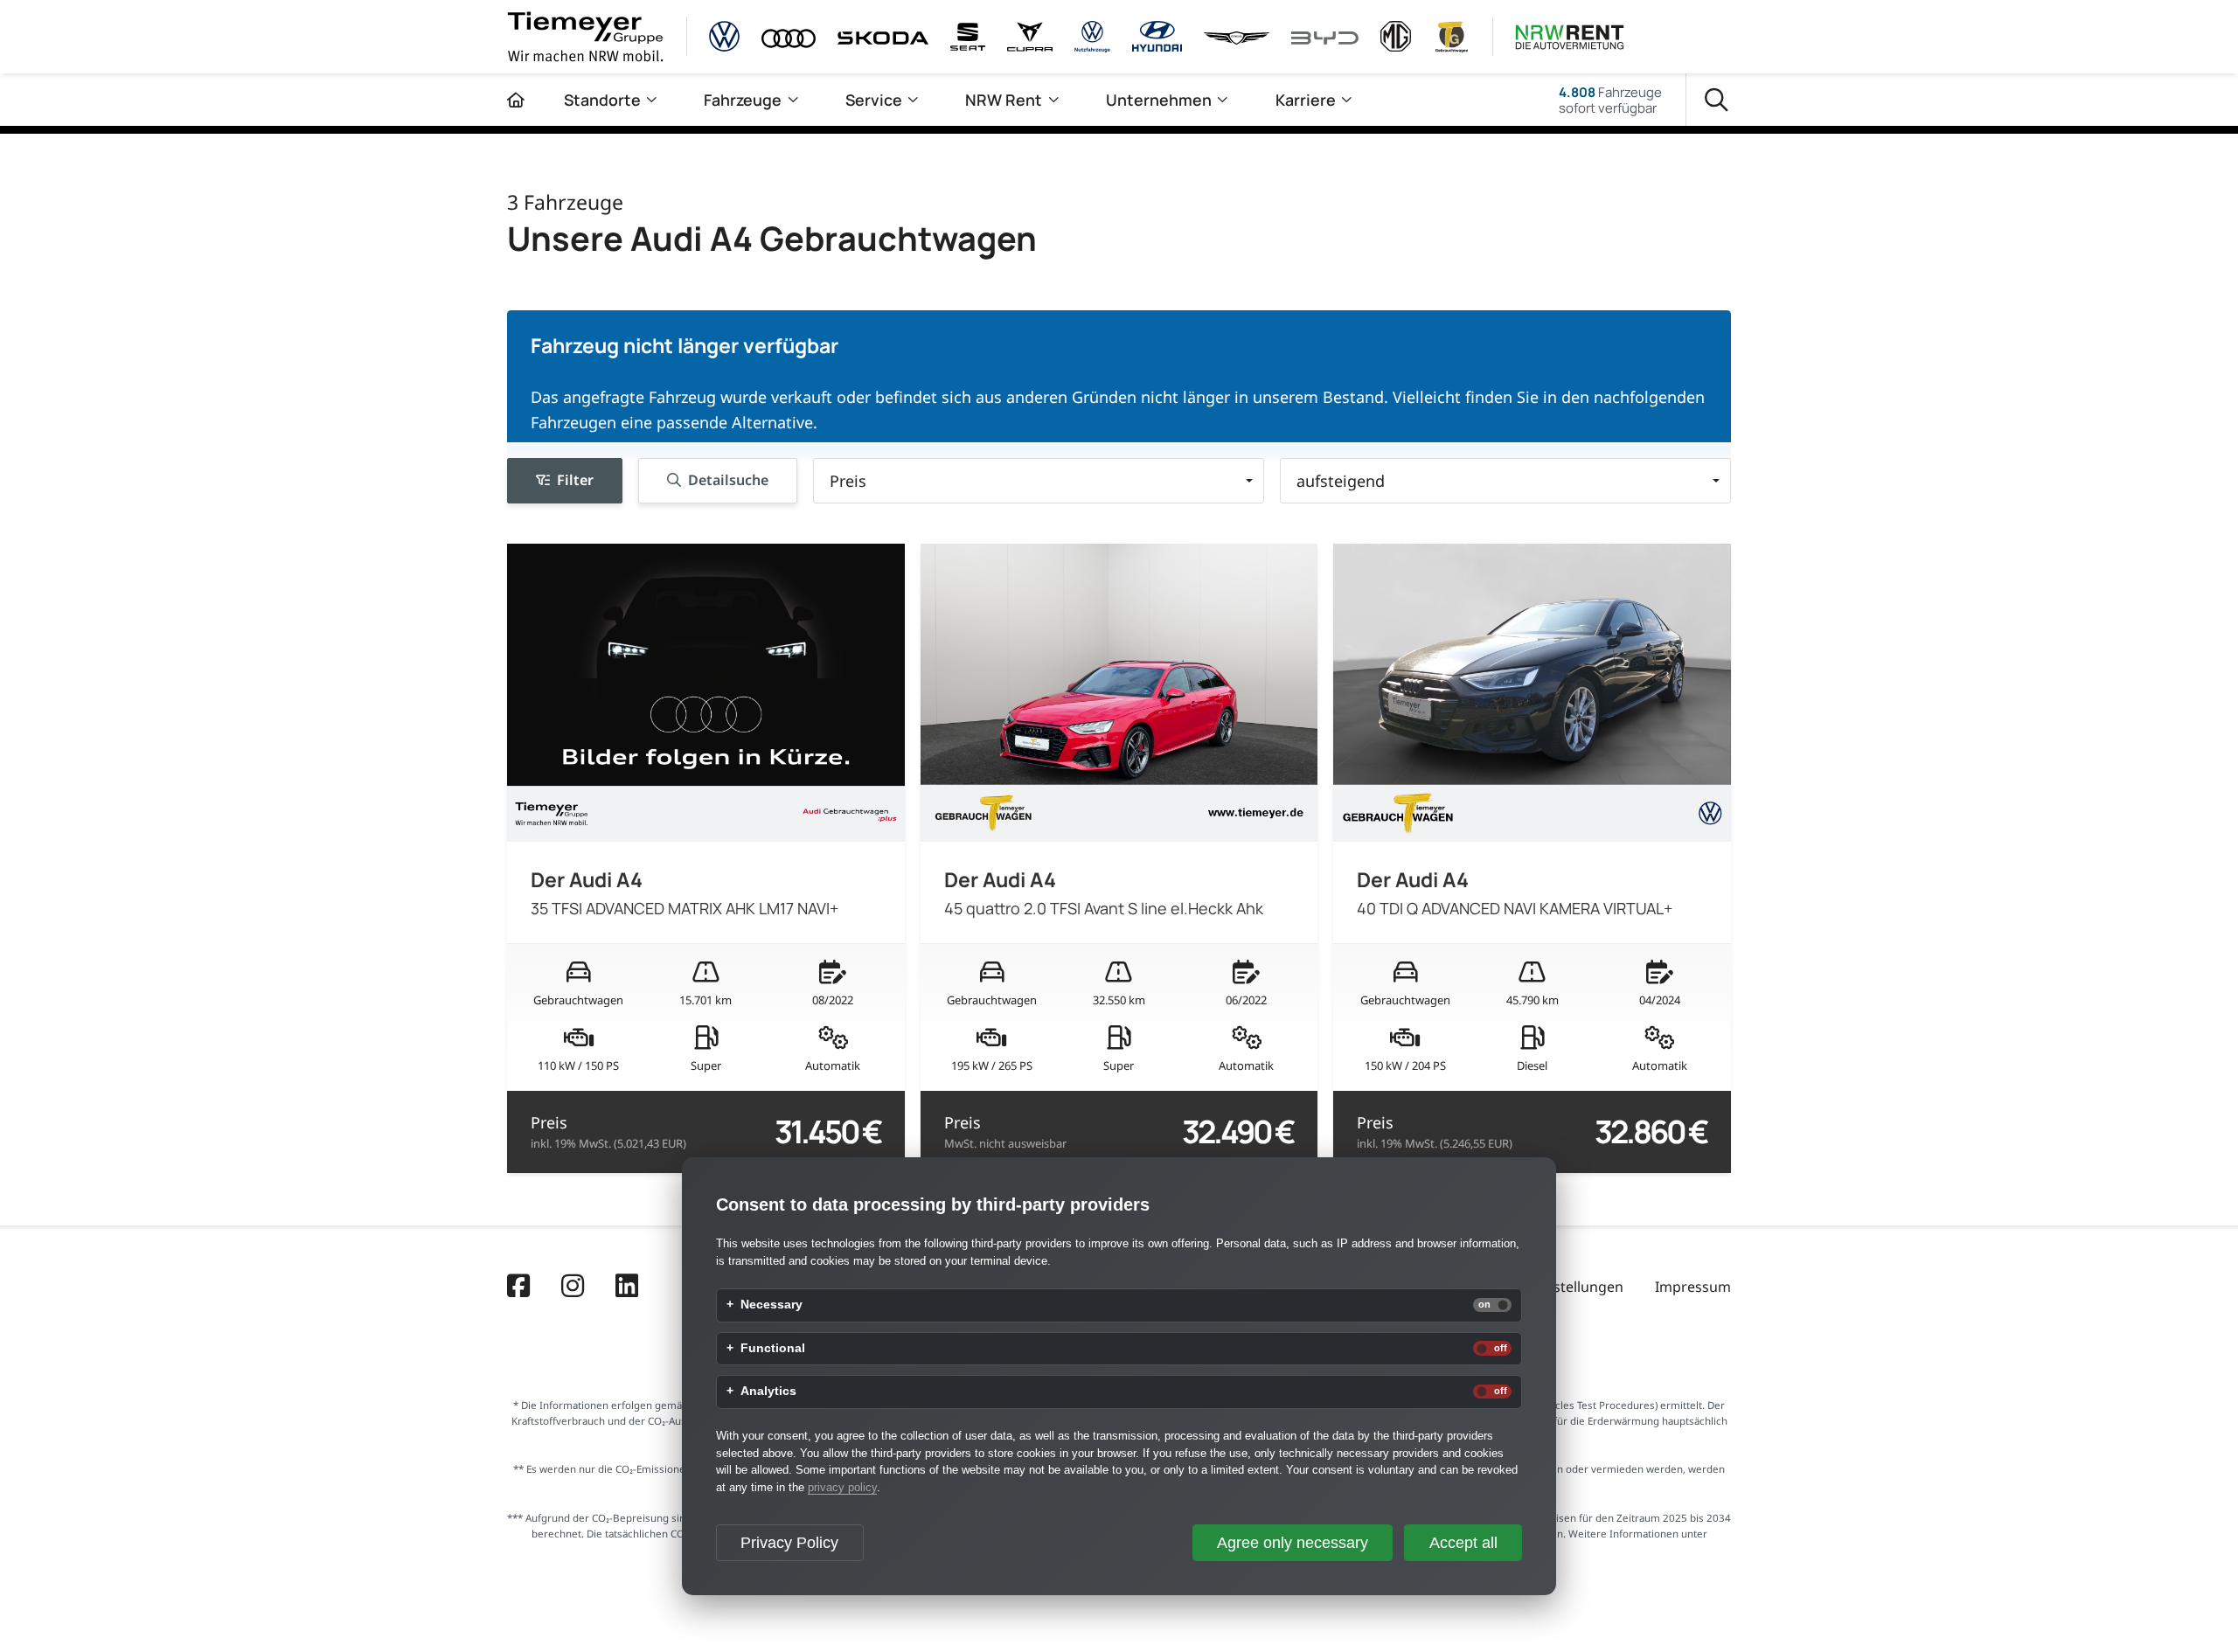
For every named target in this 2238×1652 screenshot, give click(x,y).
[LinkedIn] (627, 1288)
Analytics (768, 1392)
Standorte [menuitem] (602, 100)
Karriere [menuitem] (1306, 100)
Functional (773, 1349)
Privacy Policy (789, 1543)
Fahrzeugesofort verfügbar (1610, 100)
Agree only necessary (1293, 1543)
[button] (1039, 481)
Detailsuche (728, 481)
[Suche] (1717, 100)
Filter (575, 481)
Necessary (771, 1305)
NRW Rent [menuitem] (1004, 100)
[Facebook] (518, 1288)
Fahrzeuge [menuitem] (743, 100)
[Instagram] (573, 1288)
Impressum (1693, 1287)
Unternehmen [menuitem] (1159, 100)
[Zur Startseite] (516, 100)
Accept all (1463, 1543)
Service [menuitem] (874, 100)
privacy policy (842, 1487)
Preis (608, 1132)
